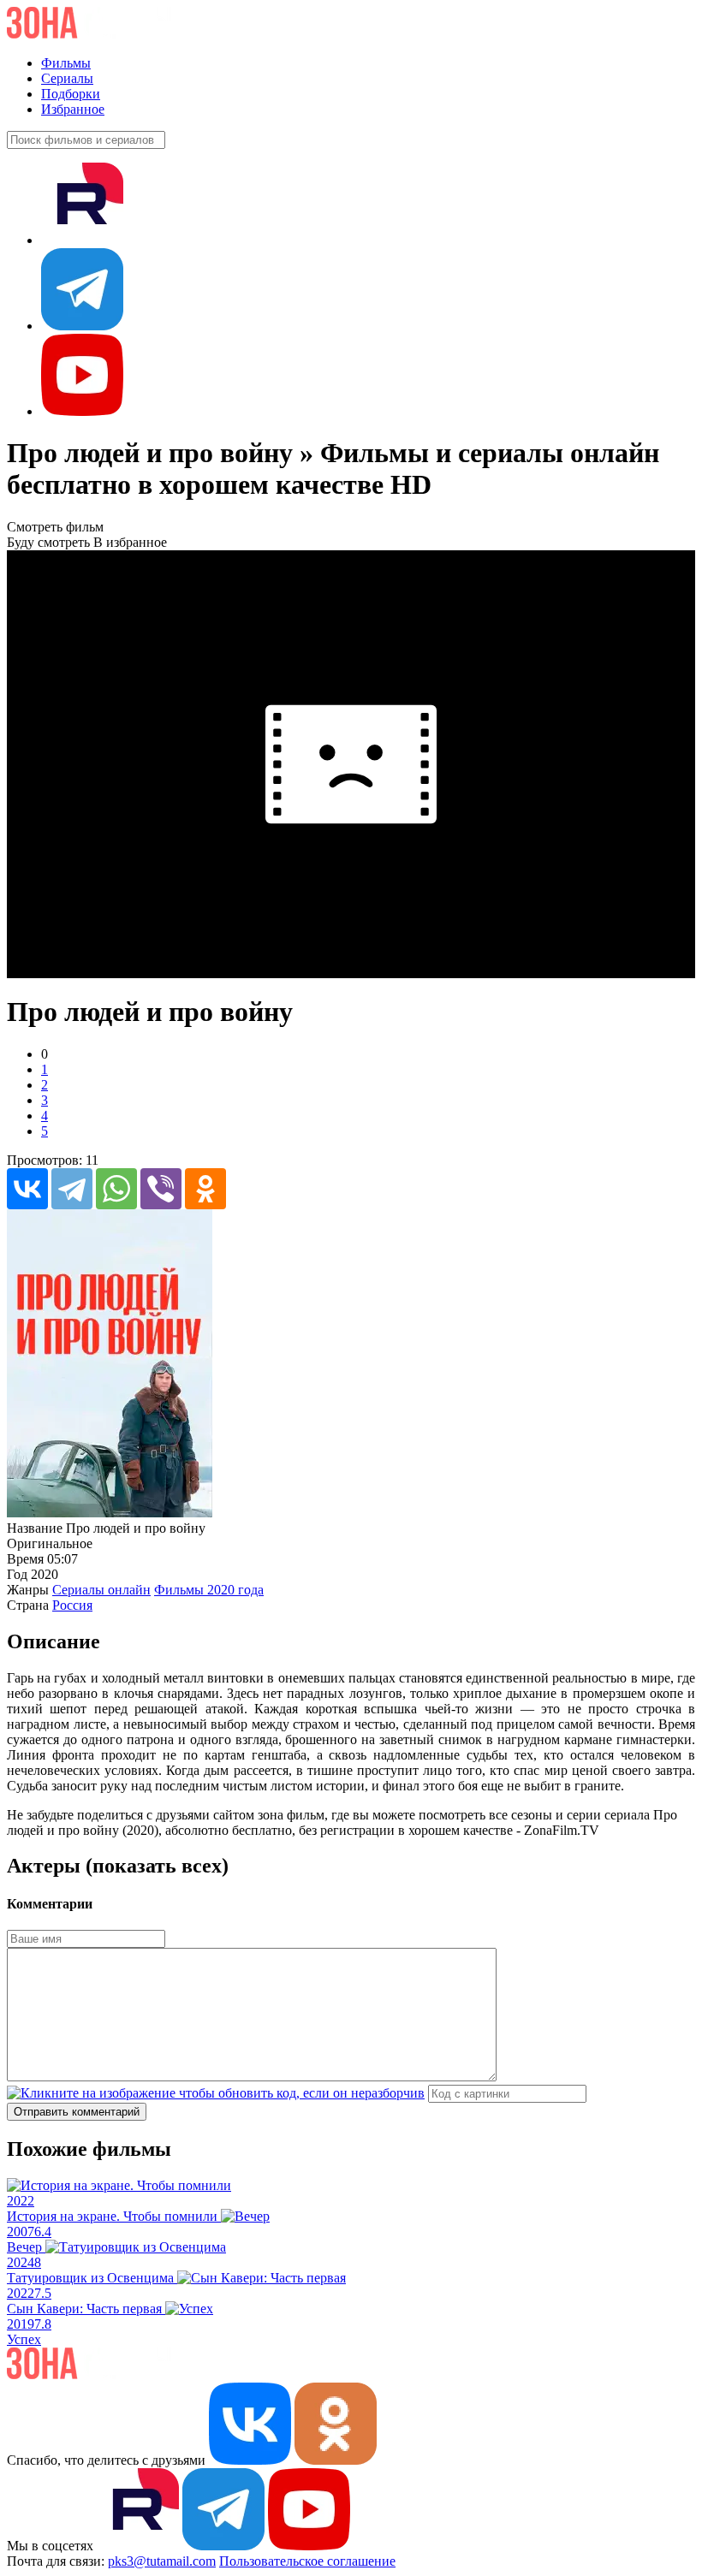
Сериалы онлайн (101, 1590)
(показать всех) (157, 1866)
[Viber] (161, 1189)
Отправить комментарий (77, 2112)
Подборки (71, 94)
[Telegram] (72, 1189)
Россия (72, 1605)
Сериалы (67, 78)
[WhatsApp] (116, 1189)
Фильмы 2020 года (209, 1590)
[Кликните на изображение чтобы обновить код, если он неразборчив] (216, 2093)
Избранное (73, 109)
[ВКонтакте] (27, 1189)
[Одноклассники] (205, 1189)
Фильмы (66, 63)
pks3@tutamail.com (162, 2561)
